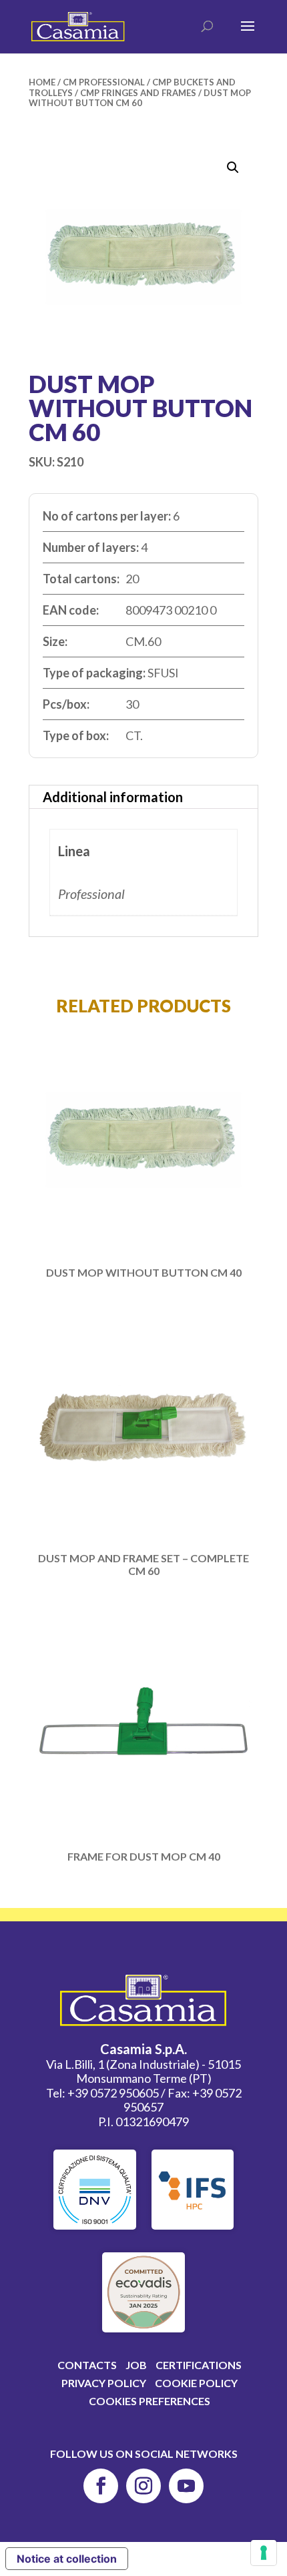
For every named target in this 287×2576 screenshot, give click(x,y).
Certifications (199, 2365)
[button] (233, 168)
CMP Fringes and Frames (138, 93)
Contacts (87, 2365)
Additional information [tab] (113, 797)
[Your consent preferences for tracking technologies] (264, 2553)
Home (42, 82)
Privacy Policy (104, 2383)
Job (136, 2365)
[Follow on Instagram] (143, 2486)
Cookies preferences (150, 2401)
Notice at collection (67, 2559)
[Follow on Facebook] (101, 2486)
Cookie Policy (196, 2383)
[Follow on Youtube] (186, 2486)
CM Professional (104, 82)
